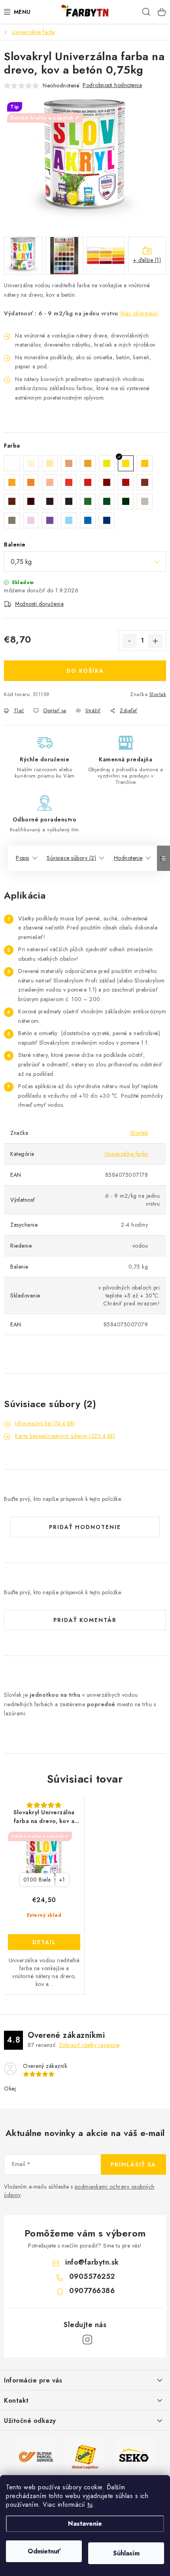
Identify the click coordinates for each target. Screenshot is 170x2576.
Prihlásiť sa (133, 2164)
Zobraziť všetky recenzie (89, 2045)
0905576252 (92, 2276)
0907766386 (92, 2291)
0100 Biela (37, 1880)
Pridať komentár (85, 1620)
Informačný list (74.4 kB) (45, 1423)
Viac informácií (139, 313)
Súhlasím (126, 2553)
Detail (44, 1942)
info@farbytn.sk (92, 2262)
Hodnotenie (128, 858)
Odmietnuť (44, 2551)
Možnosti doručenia (39, 604)
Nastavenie (85, 2524)
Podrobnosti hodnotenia (112, 85)
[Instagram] (87, 2340)
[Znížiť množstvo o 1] (129, 641)
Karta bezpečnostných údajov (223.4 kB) (65, 1436)
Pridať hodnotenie (85, 1527)
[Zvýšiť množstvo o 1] (155, 641)
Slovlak (158, 694)
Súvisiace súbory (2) (71, 858)
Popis (23, 858)
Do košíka (85, 671)
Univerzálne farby (127, 1154)
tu (90, 2505)
